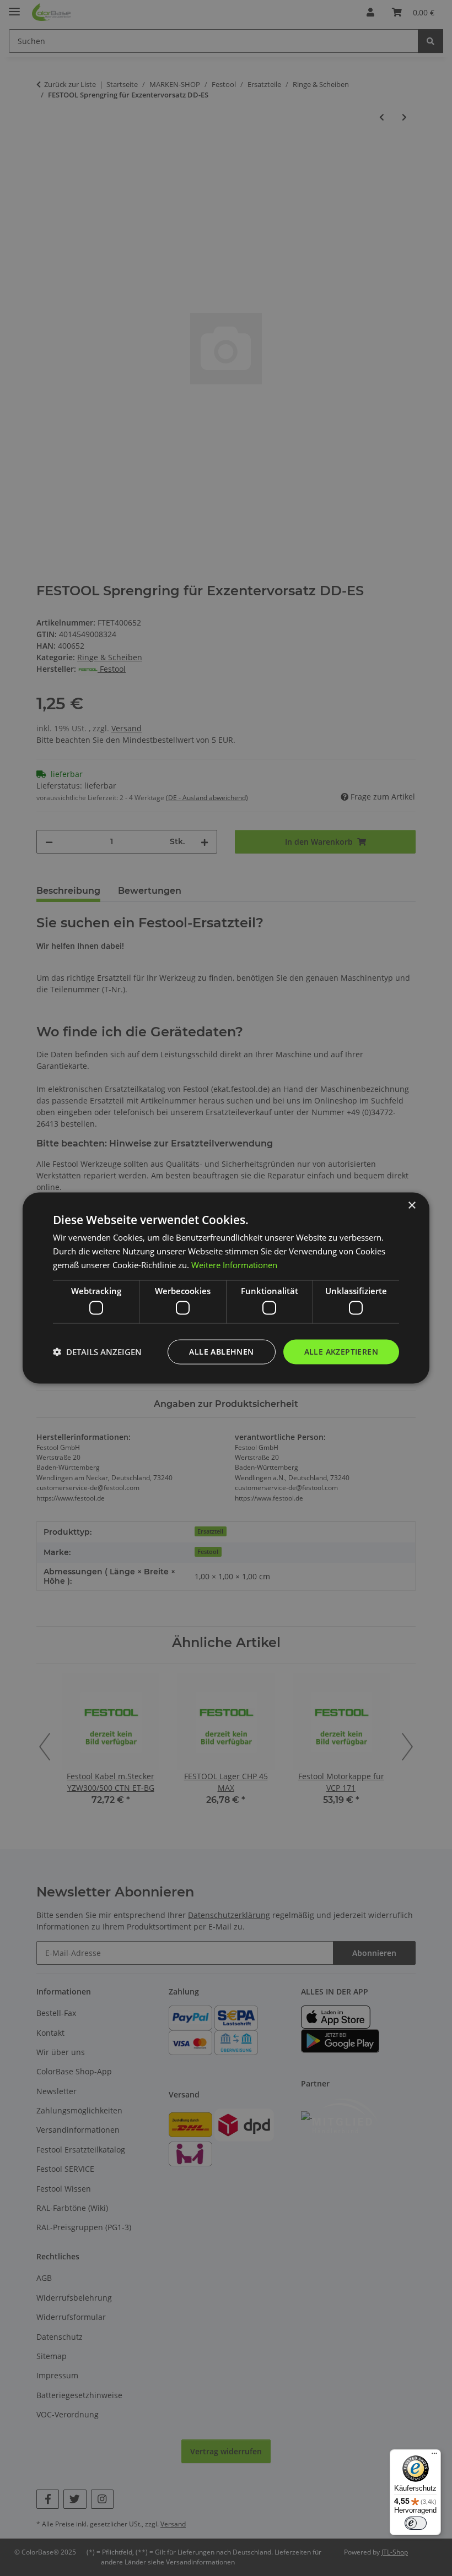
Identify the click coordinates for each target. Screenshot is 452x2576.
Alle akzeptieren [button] (341, 1352)
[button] (97, 1352)
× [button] (411, 1206)
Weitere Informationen (234, 1264)
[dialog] (226, 1288)
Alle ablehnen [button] (221, 1352)
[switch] (416, 2523)
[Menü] (434, 2456)
